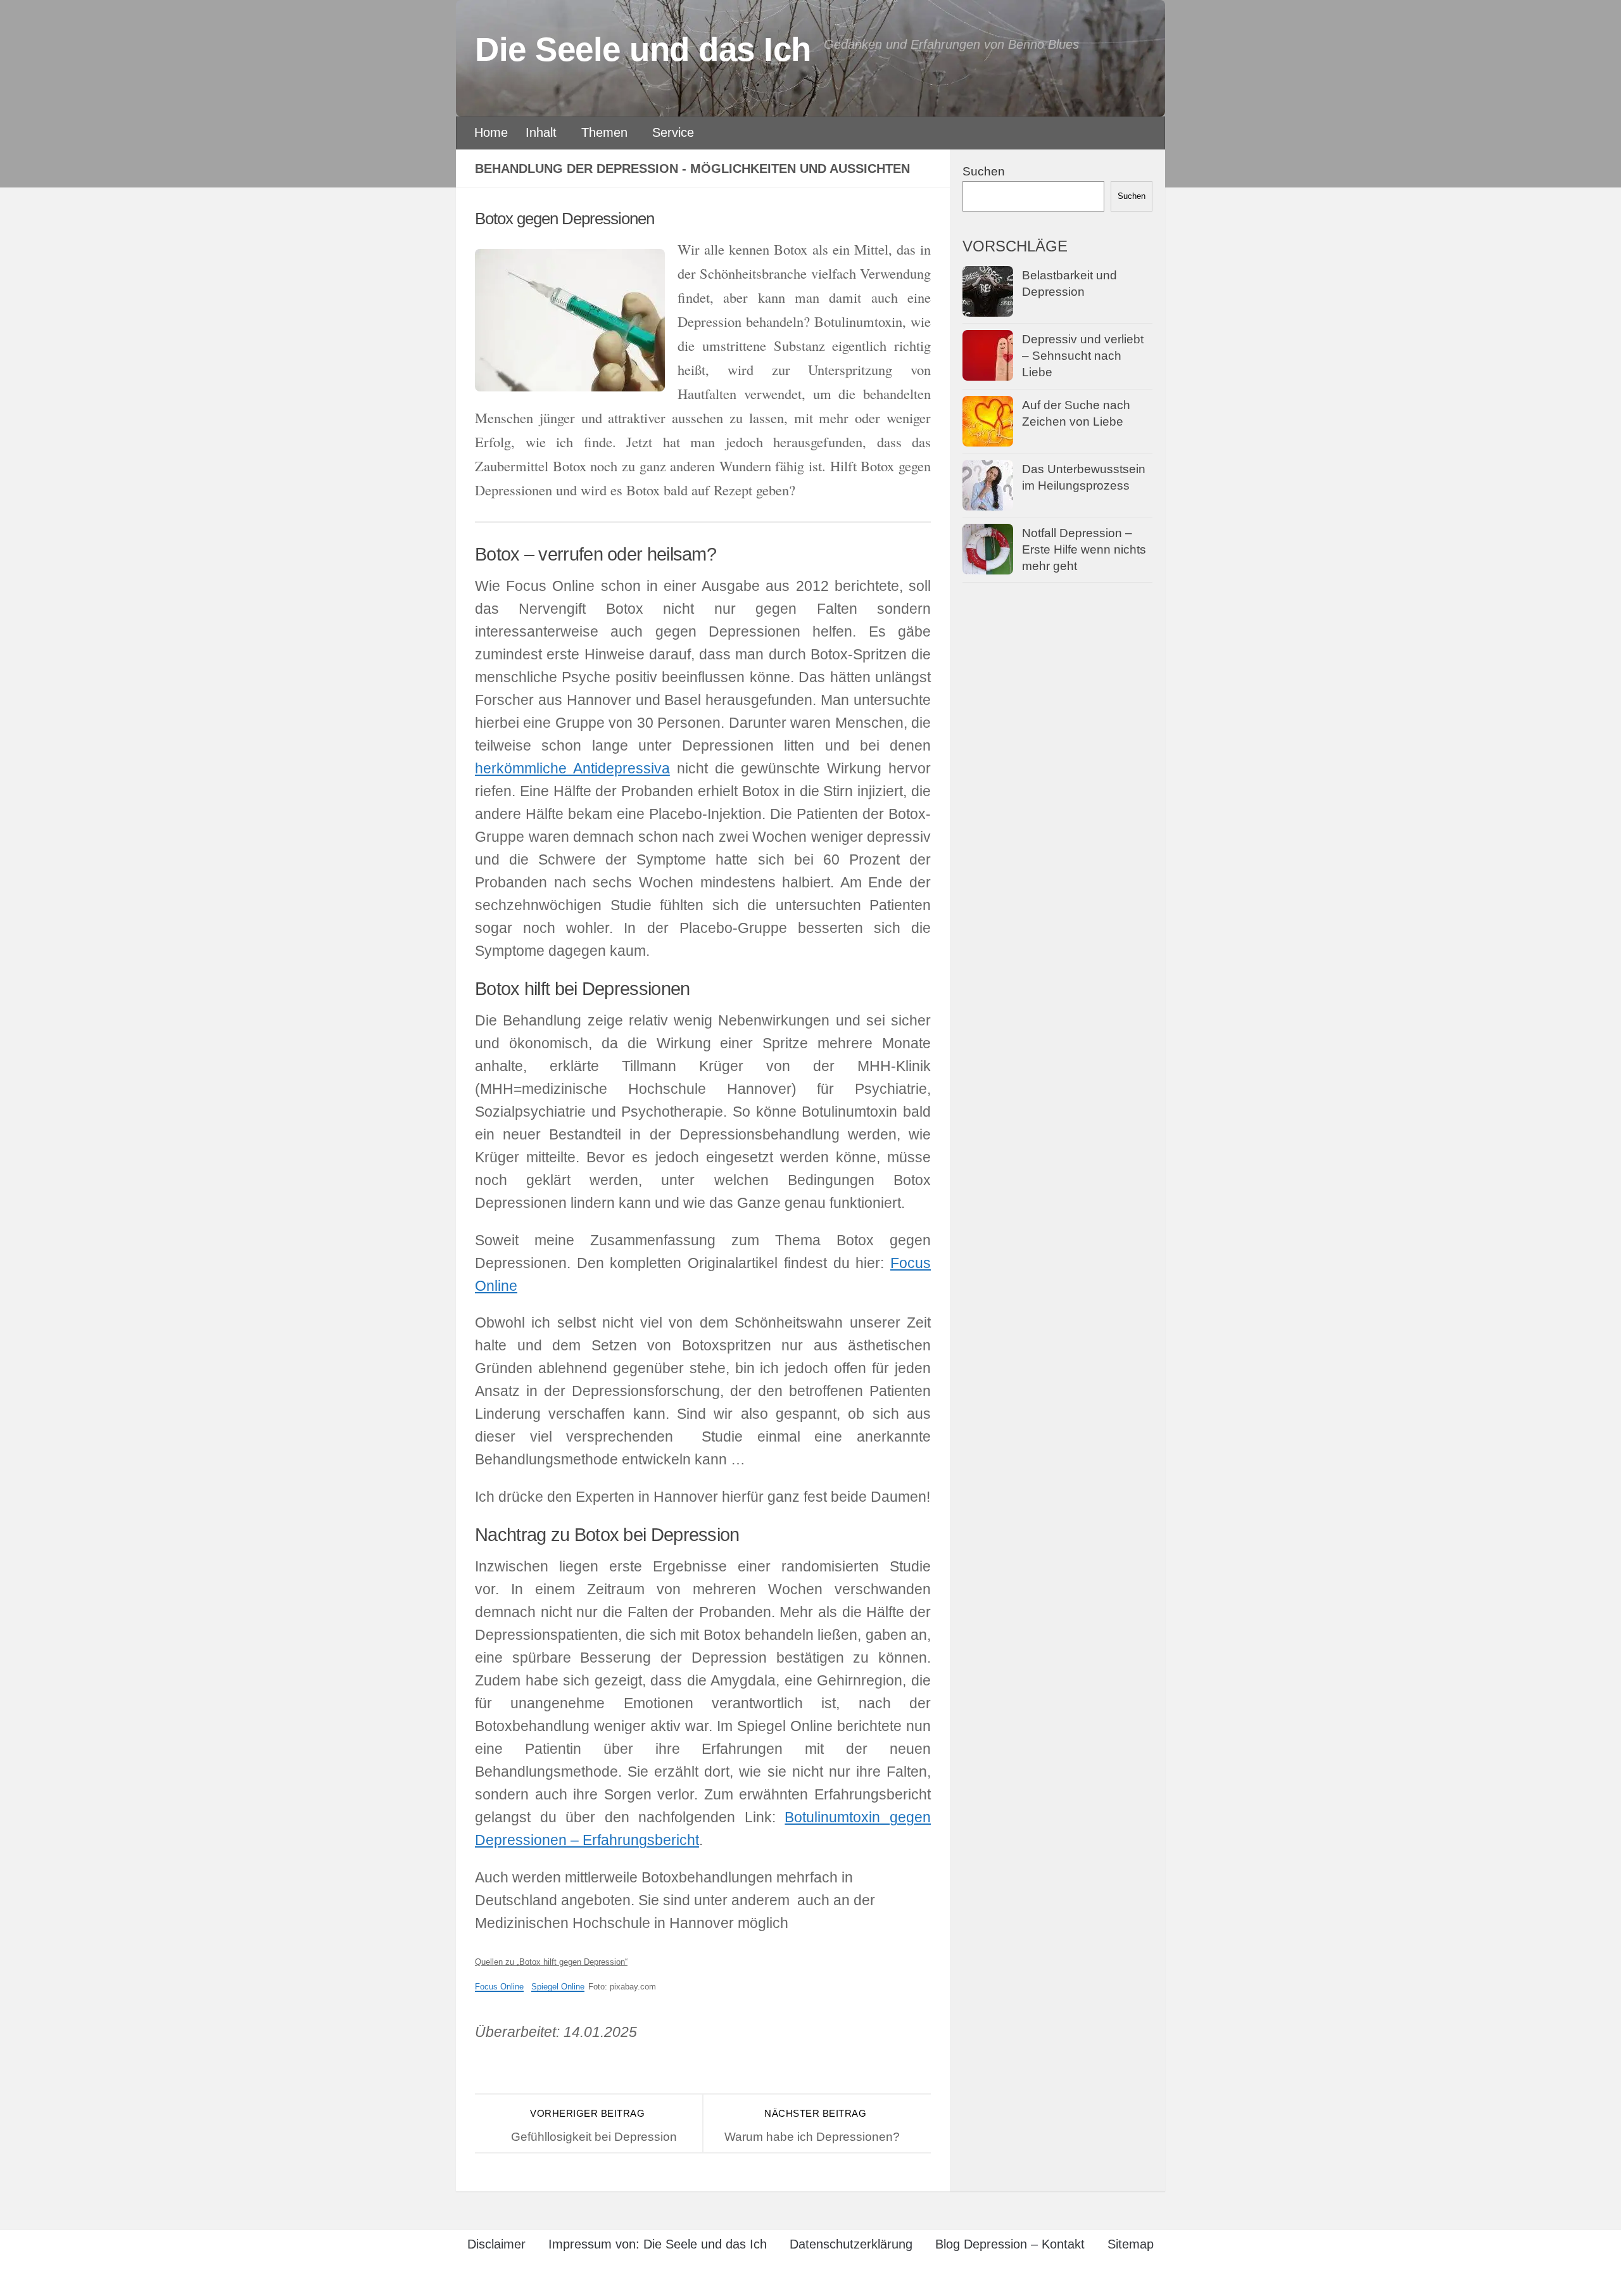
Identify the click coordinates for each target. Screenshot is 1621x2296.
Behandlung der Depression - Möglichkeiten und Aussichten (692, 168)
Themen (604, 132)
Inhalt (541, 132)
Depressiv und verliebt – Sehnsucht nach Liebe (1083, 356)
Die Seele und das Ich (643, 49)
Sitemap (1131, 2244)
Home (491, 132)
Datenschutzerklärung (851, 2244)
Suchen (984, 171)
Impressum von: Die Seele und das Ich (658, 2244)
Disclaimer (496, 2244)
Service (673, 132)
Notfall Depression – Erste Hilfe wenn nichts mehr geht (1084, 550)
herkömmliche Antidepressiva (572, 769)
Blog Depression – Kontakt (1010, 2244)
